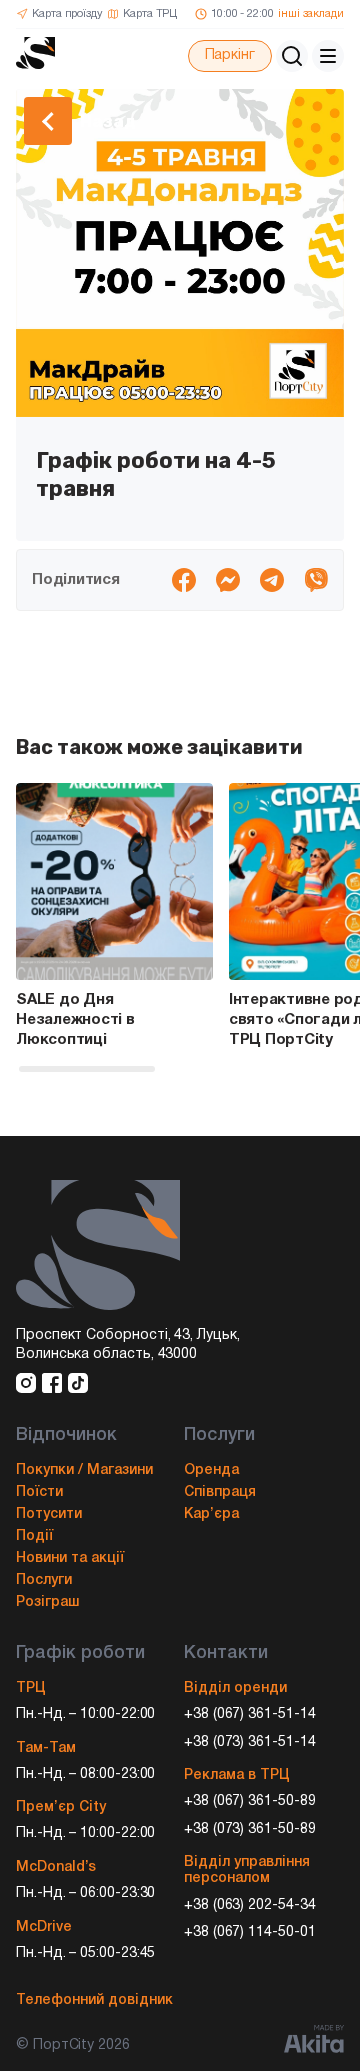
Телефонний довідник (94, 2000)
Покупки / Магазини (84, 1470)
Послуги (44, 1580)
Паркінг (230, 55)
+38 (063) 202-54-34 (250, 1905)
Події (34, 1536)
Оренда (211, 1470)
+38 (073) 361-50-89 (250, 1829)
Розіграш (47, 1602)
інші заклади (311, 14)
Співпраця (220, 1492)
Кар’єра (211, 1514)
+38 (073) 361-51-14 (250, 1742)
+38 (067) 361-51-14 (250, 1714)
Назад (108, 121)
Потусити (49, 1514)
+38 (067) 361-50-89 (250, 1801)
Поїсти (39, 1492)
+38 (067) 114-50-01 (250, 1932)
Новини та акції (70, 1558)
